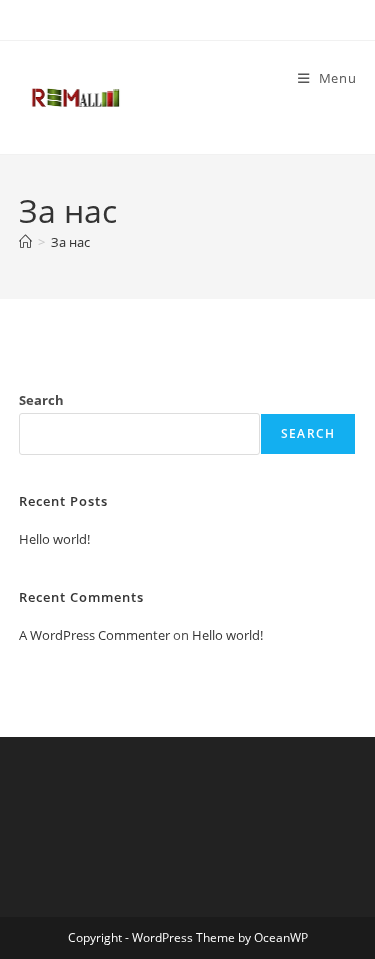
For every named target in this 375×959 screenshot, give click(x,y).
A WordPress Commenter (94, 635)
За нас (70, 242)
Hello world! (54, 539)
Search (41, 400)
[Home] (25, 242)
